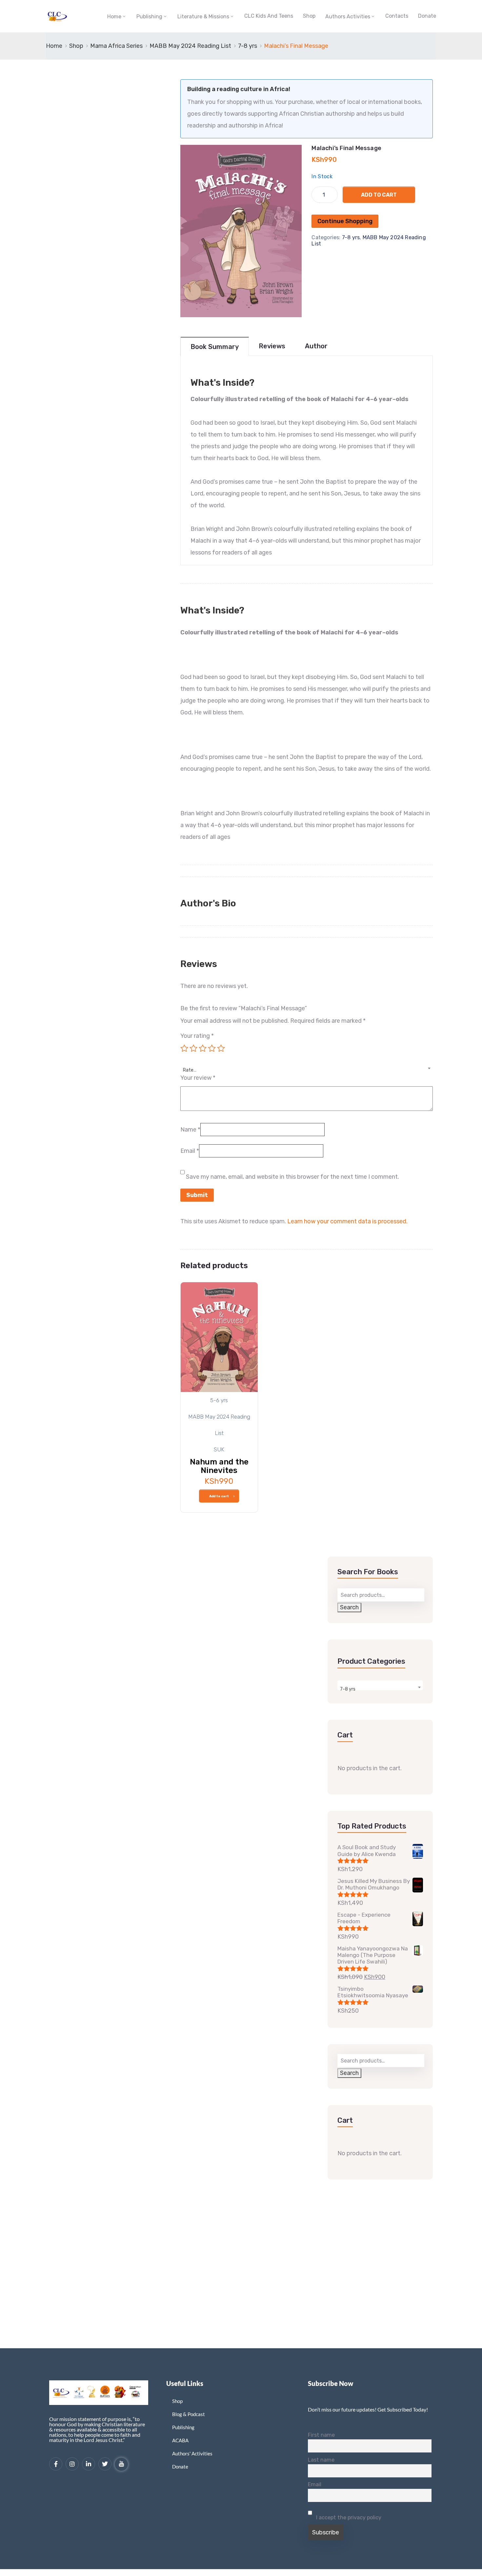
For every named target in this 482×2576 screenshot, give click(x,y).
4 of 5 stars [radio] (212, 1048)
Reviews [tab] (272, 346)
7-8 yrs (248, 46)
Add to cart (379, 195)
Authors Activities (348, 17)
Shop (309, 16)
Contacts (397, 16)
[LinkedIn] (89, 2464)
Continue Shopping (345, 221)
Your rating (197, 1036)
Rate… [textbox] (190, 1070)
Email (190, 1151)
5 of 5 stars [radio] (221, 1048)
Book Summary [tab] (215, 347)
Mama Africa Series (116, 46)
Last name (321, 2460)
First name (321, 2435)
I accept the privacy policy (348, 2518)
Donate (427, 16)
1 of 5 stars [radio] (184, 1048)
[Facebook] (56, 2464)
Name (190, 1130)
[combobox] (307, 1066)
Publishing (149, 17)
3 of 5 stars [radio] (203, 1048)
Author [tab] (316, 346)
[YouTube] (121, 2464)
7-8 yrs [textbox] (348, 1689)
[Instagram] (72, 2464)
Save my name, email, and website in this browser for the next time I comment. (292, 1177)
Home (114, 17)
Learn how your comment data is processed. (347, 1221)
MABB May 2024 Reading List (190, 46)
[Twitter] (105, 2464)
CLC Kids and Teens (269, 16)
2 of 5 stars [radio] (193, 1048)
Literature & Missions (203, 17)
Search (349, 1607)
